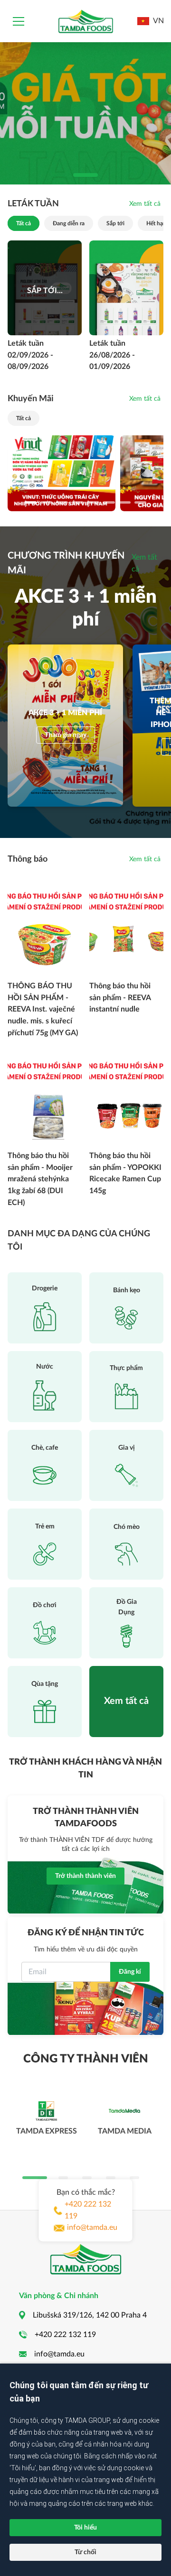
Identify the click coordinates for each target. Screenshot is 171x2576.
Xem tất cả (144, 563)
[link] (145, 204)
